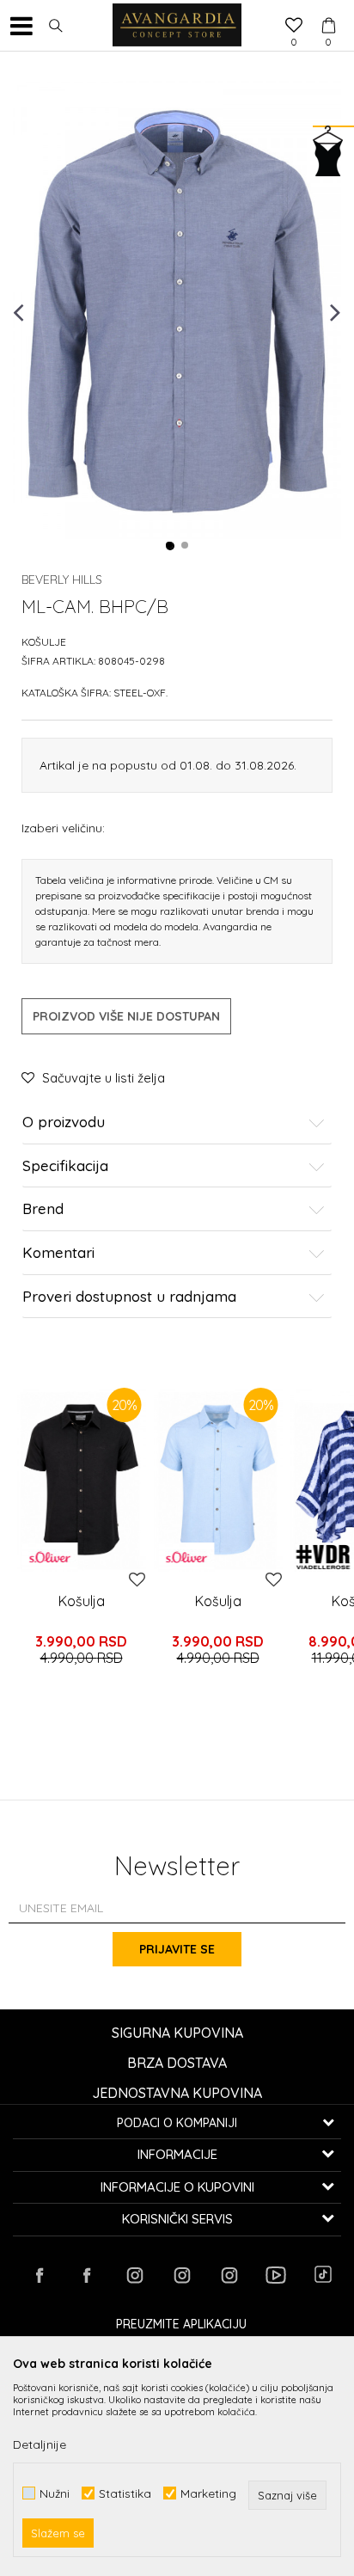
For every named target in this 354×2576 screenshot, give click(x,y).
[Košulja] (81, 1480)
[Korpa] (328, 9)
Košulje (44, 642)
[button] (56, 26)
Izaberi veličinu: (63, 828)
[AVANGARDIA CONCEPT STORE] (177, 26)
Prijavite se (177, 1949)
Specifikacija (65, 1166)
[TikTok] (323, 2274)
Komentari (58, 1253)
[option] (177, 311)
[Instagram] (134, 2275)
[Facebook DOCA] (87, 2275)
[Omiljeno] (294, 27)
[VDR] (323, 1557)
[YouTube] (276, 2275)
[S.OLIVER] (49, 1557)
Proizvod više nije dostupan (126, 1016)
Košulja (82, 1601)
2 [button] (186, 546)
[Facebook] (40, 2275)
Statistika (125, 2493)
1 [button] (170, 546)
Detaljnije (40, 2444)
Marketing (208, 2493)
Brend (43, 1209)
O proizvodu (64, 1122)
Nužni (55, 2493)
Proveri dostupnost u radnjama (129, 1297)
